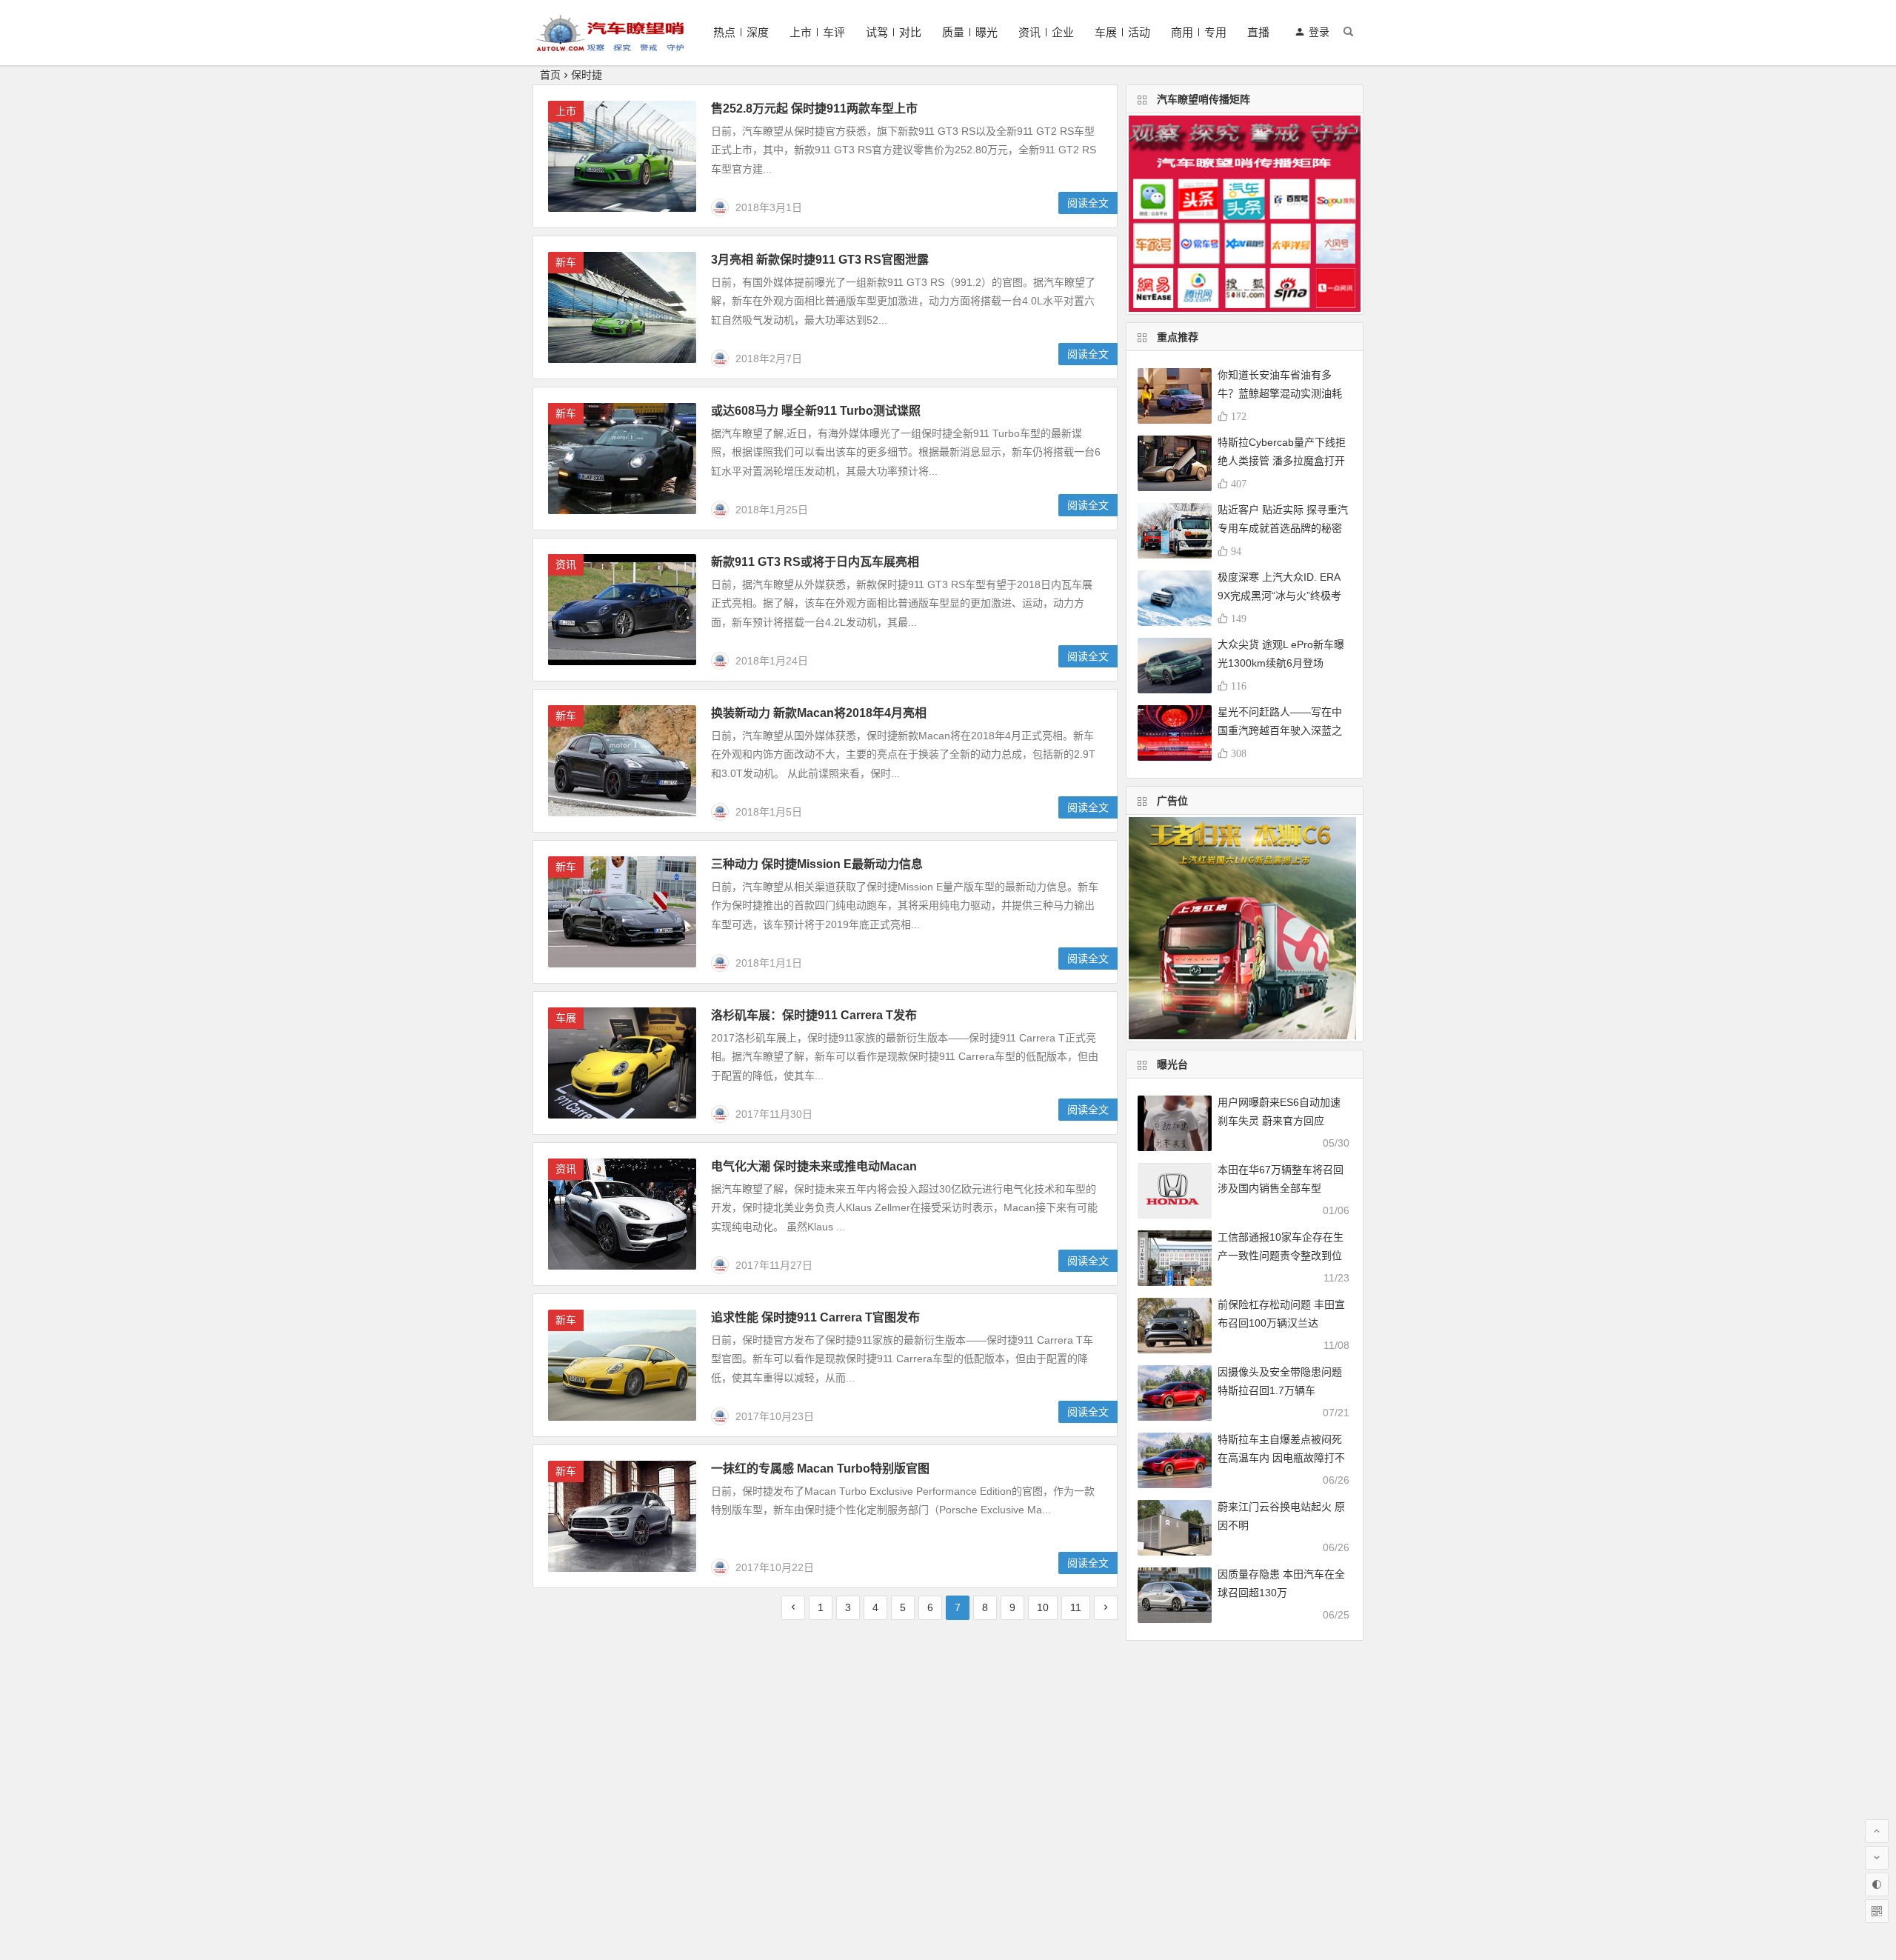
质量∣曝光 (970, 32)
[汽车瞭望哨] (610, 45)
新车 (566, 262)
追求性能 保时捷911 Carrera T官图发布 (815, 1317)
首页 (550, 75)
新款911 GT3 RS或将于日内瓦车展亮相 (815, 562)
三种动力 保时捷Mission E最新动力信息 (817, 864)
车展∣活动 (1122, 32)
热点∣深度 (741, 32)
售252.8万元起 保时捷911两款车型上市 (814, 109)
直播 (1258, 32)
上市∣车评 (817, 32)
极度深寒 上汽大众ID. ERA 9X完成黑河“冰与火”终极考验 (1279, 596)
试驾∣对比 (894, 32)
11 (1076, 1607)
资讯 (566, 564)
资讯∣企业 (1046, 32)
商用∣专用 (1199, 32)
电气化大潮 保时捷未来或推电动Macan (814, 1166)
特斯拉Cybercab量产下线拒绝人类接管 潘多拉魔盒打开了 (1282, 461)
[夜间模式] (1877, 1884)
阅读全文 (1088, 203)
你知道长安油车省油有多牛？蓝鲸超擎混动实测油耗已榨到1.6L (1280, 393)
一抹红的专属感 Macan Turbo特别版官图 (820, 1469)
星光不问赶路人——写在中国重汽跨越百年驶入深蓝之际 (1280, 730)
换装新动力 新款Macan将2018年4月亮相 (819, 713)
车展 (566, 1018)
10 (1043, 1607)
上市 (566, 111)
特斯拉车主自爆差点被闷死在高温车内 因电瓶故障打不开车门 (1281, 1458)
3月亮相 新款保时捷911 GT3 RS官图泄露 (820, 260)
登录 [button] (1319, 32)
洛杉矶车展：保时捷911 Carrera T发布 (814, 1015)
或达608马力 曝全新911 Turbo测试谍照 (816, 411)
